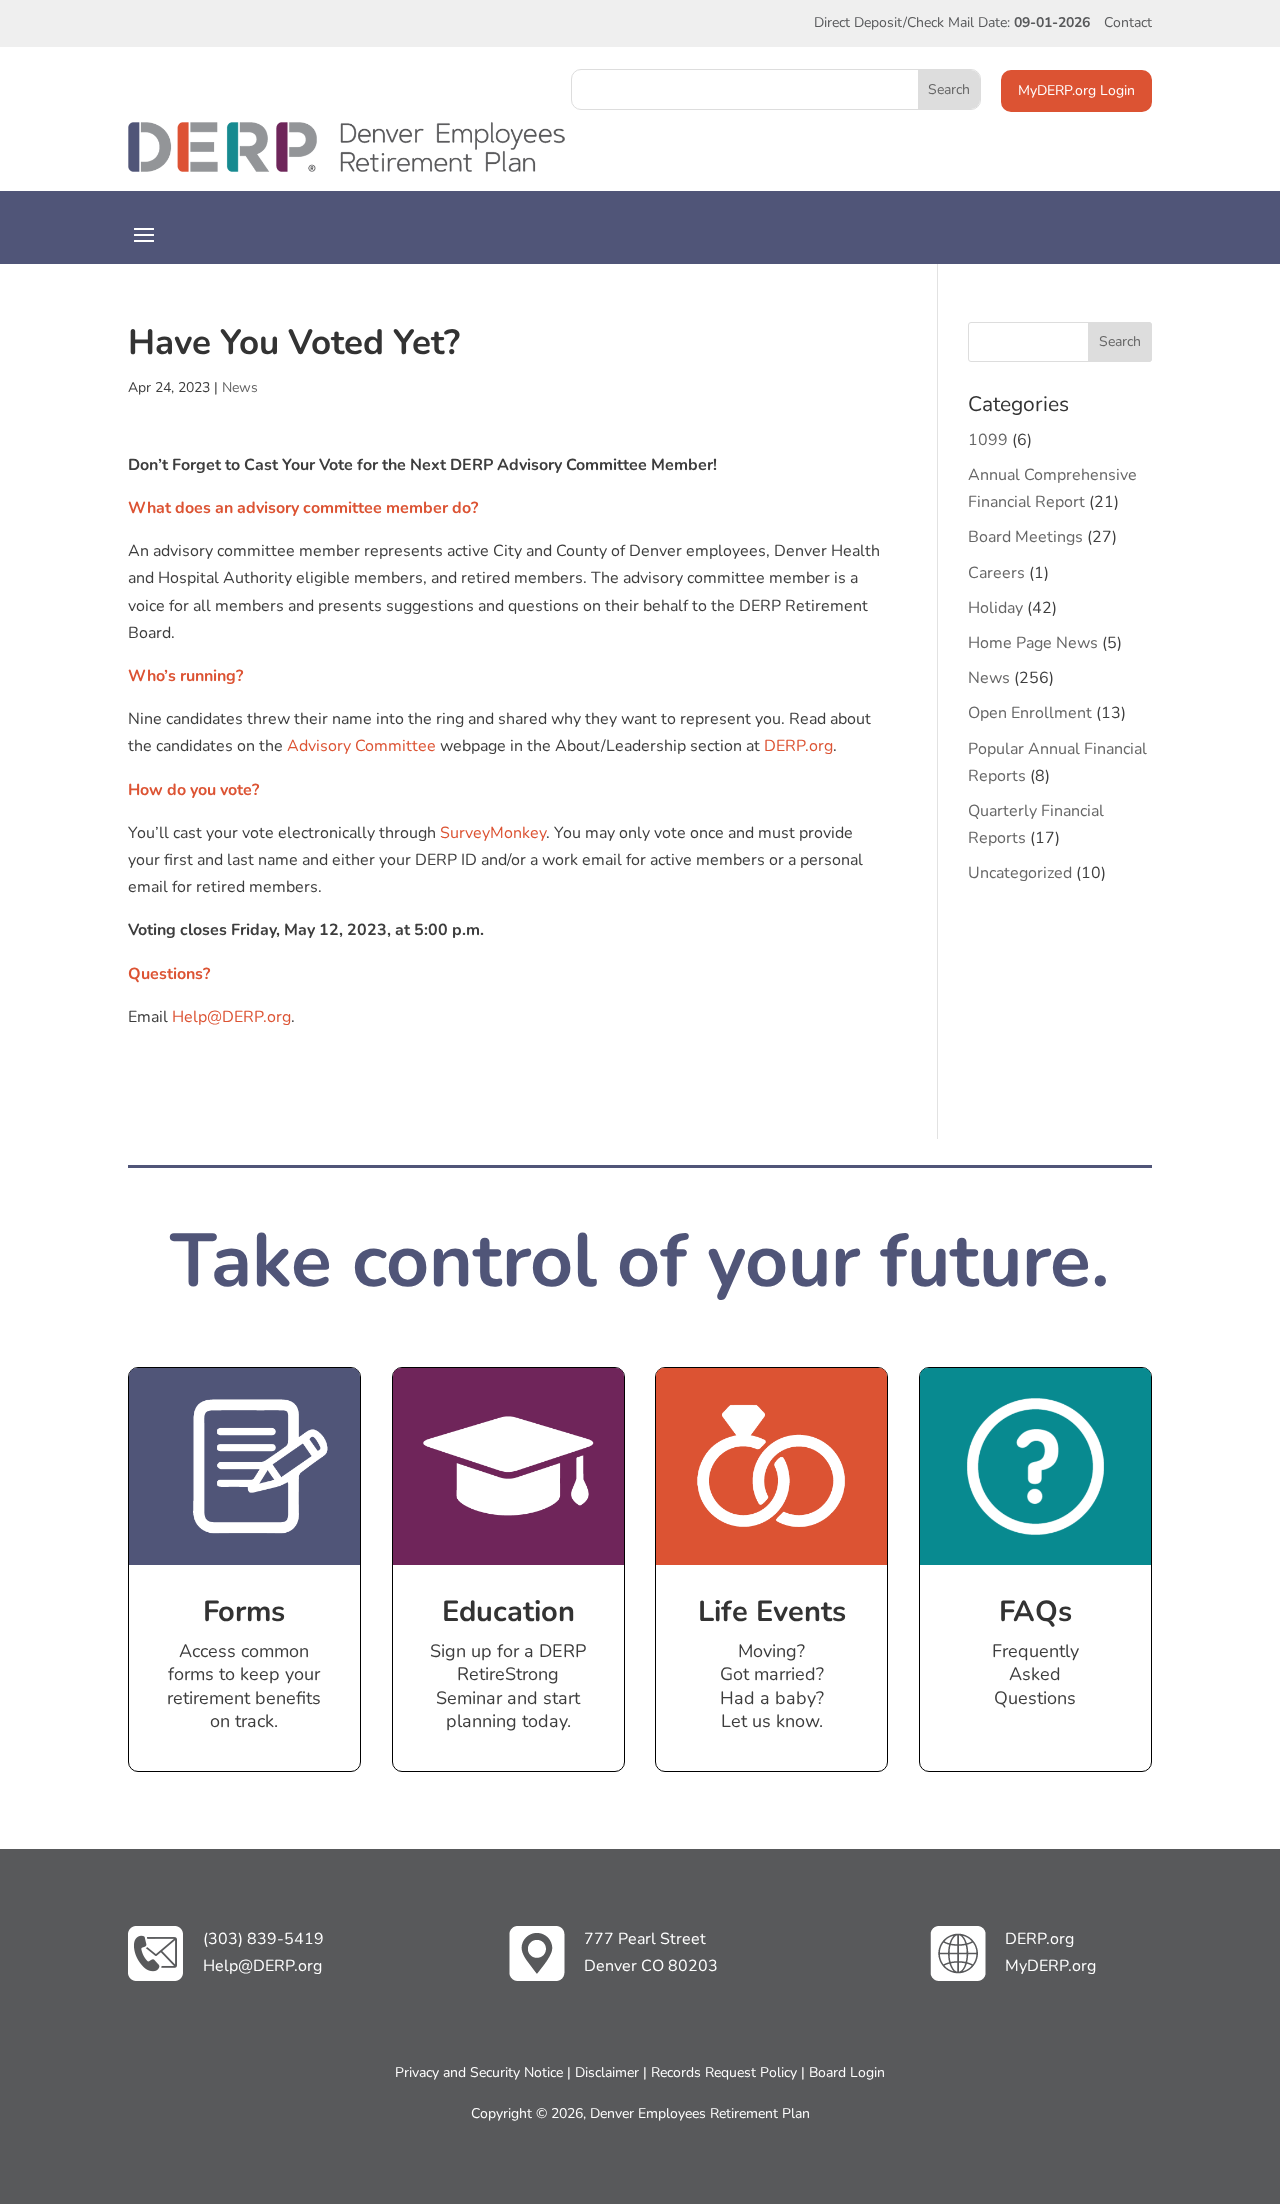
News (240, 387)
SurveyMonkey (493, 833)
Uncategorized (1020, 873)
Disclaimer (607, 2072)
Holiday (995, 608)
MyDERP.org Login (1076, 90)
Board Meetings (1025, 537)
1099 (988, 440)
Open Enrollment (1030, 713)
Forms (244, 1611)
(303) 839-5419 (263, 1939)
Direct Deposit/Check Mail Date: (952, 22)
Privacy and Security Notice (479, 2072)
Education (508, 1611)
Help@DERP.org (231, 1017)
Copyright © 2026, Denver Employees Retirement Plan (640, 2113)
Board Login (847, 2072)
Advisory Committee (361, 746)
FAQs (1035, 1611)
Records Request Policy (724, 2072)
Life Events (772, 1611)
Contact (1128, 22)
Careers (996, 573)
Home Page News (1033, 643)
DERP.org (798, 746)
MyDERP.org (1050, 1966)
